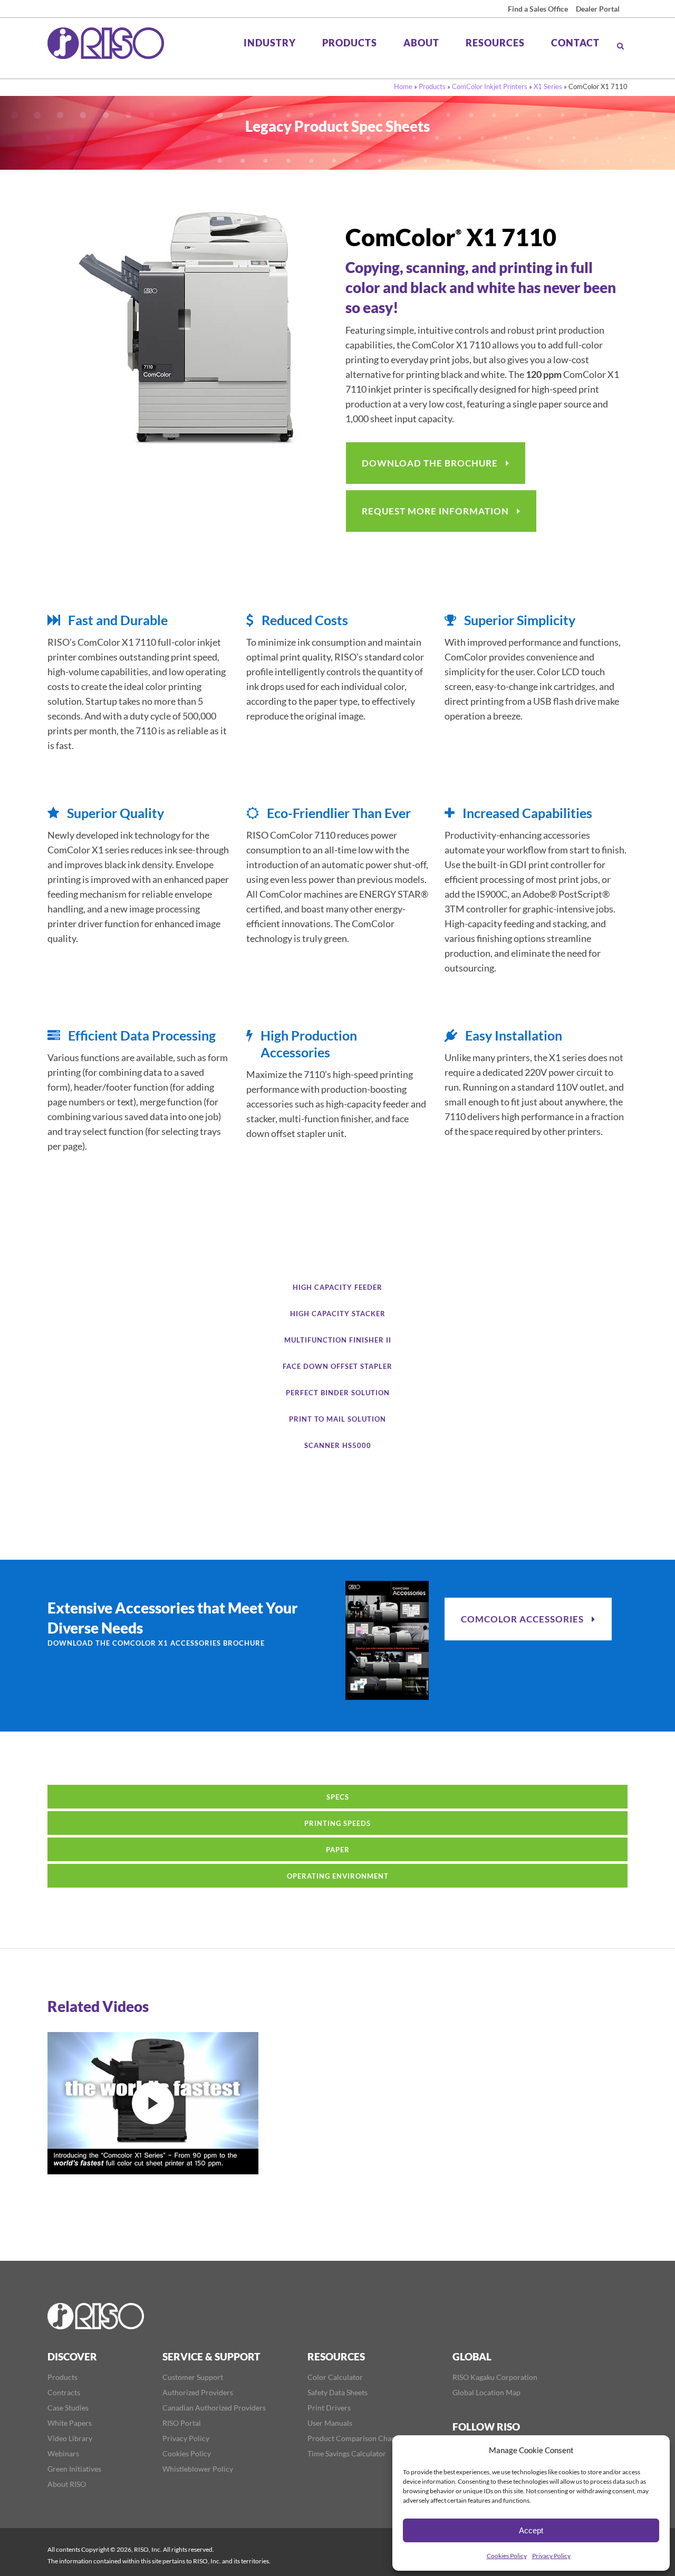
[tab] (337, 1287)
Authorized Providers (198, 2393)
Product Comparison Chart (352, 2438)
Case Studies (68, 2408)
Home (403, 86)
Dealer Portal (598, 9)
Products (432, 86)
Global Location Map (486, 2393)
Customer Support (193, 2377)
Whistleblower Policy (198, 2469)
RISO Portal (182, 2423)
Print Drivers (329, 2408)
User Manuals (330, 2423)
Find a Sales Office (538, 9)
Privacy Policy (551, 2556)
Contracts (64, 2393)
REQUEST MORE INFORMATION (435, 511)
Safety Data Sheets (337, 2393)
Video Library (70, 2438)
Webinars (63, 2454)
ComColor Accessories (522, 1619)
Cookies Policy (507, 2556)
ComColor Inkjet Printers (490, 86)
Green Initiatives (74, 2469)
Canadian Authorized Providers (214, 2408)
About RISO (67, 2484)
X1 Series (548, 86)
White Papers (70, 2423)
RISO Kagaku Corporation (495, 2377)
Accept (531, 2530)
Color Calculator (335, 2377)
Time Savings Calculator (347, 2454)
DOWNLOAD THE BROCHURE (430, 463)
